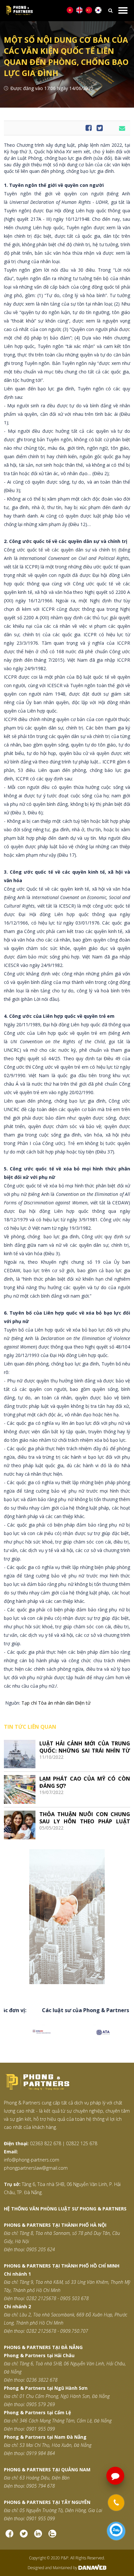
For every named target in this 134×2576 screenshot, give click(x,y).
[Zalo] (52, 2533)
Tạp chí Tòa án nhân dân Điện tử (56, 1703)
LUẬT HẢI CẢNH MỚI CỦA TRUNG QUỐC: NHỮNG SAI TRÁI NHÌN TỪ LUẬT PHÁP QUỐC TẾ (85, 1747)
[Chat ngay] (116, 2531)
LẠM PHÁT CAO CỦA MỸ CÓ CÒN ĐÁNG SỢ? (85, 1782)
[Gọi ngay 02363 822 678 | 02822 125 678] (116, 2503)
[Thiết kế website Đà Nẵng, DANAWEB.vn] (92, 2568)
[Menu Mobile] (123, 10)
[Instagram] (38, 2533)
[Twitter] (24, 2533)
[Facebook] (9, 2533)
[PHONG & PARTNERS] (58, 11)
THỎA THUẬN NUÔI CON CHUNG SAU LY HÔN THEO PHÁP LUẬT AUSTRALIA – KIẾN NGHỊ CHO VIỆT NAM (85, 1818)
